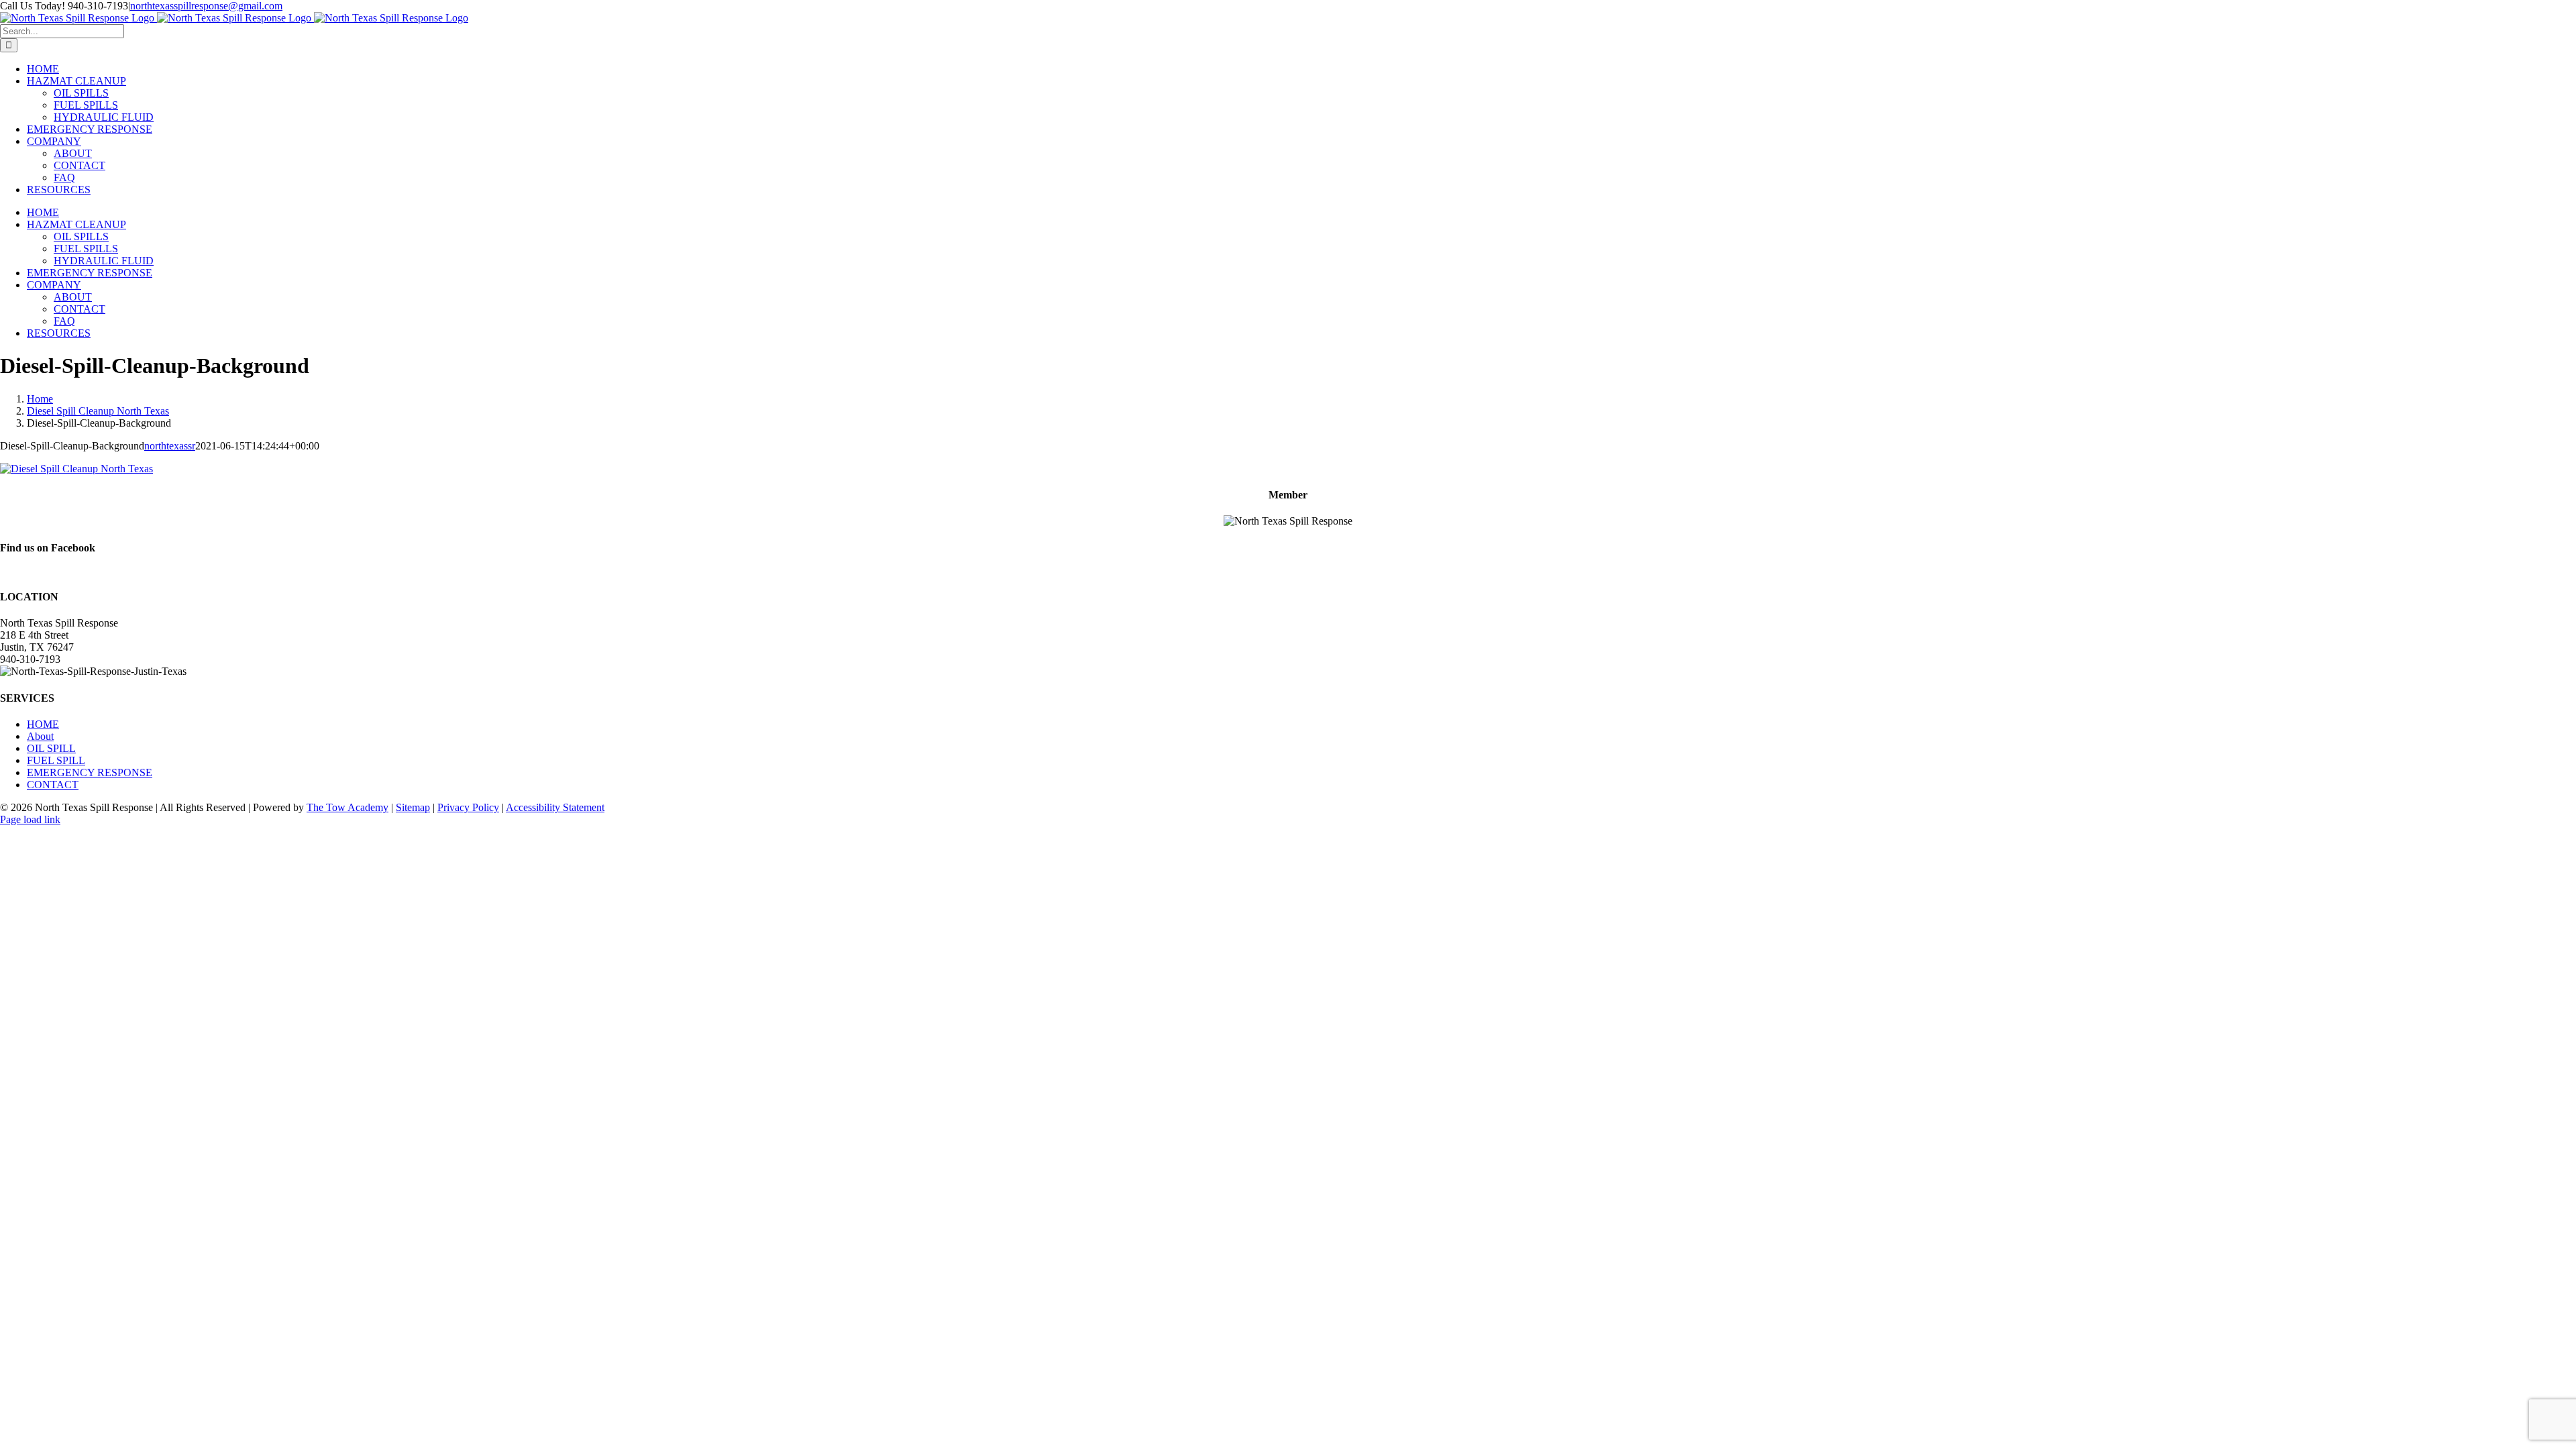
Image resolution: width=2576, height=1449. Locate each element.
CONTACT (53, 785)
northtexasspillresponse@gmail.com (206, 6)
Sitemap (413, 807)
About (40, 736)
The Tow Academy (347, 807)
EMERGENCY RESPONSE (90, 772)
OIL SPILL (51, 748)
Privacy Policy (468, 807)
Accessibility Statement (555, 807)
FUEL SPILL (56, 760)
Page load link (30, 819)
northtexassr (170, 446)
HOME (43, 724)
